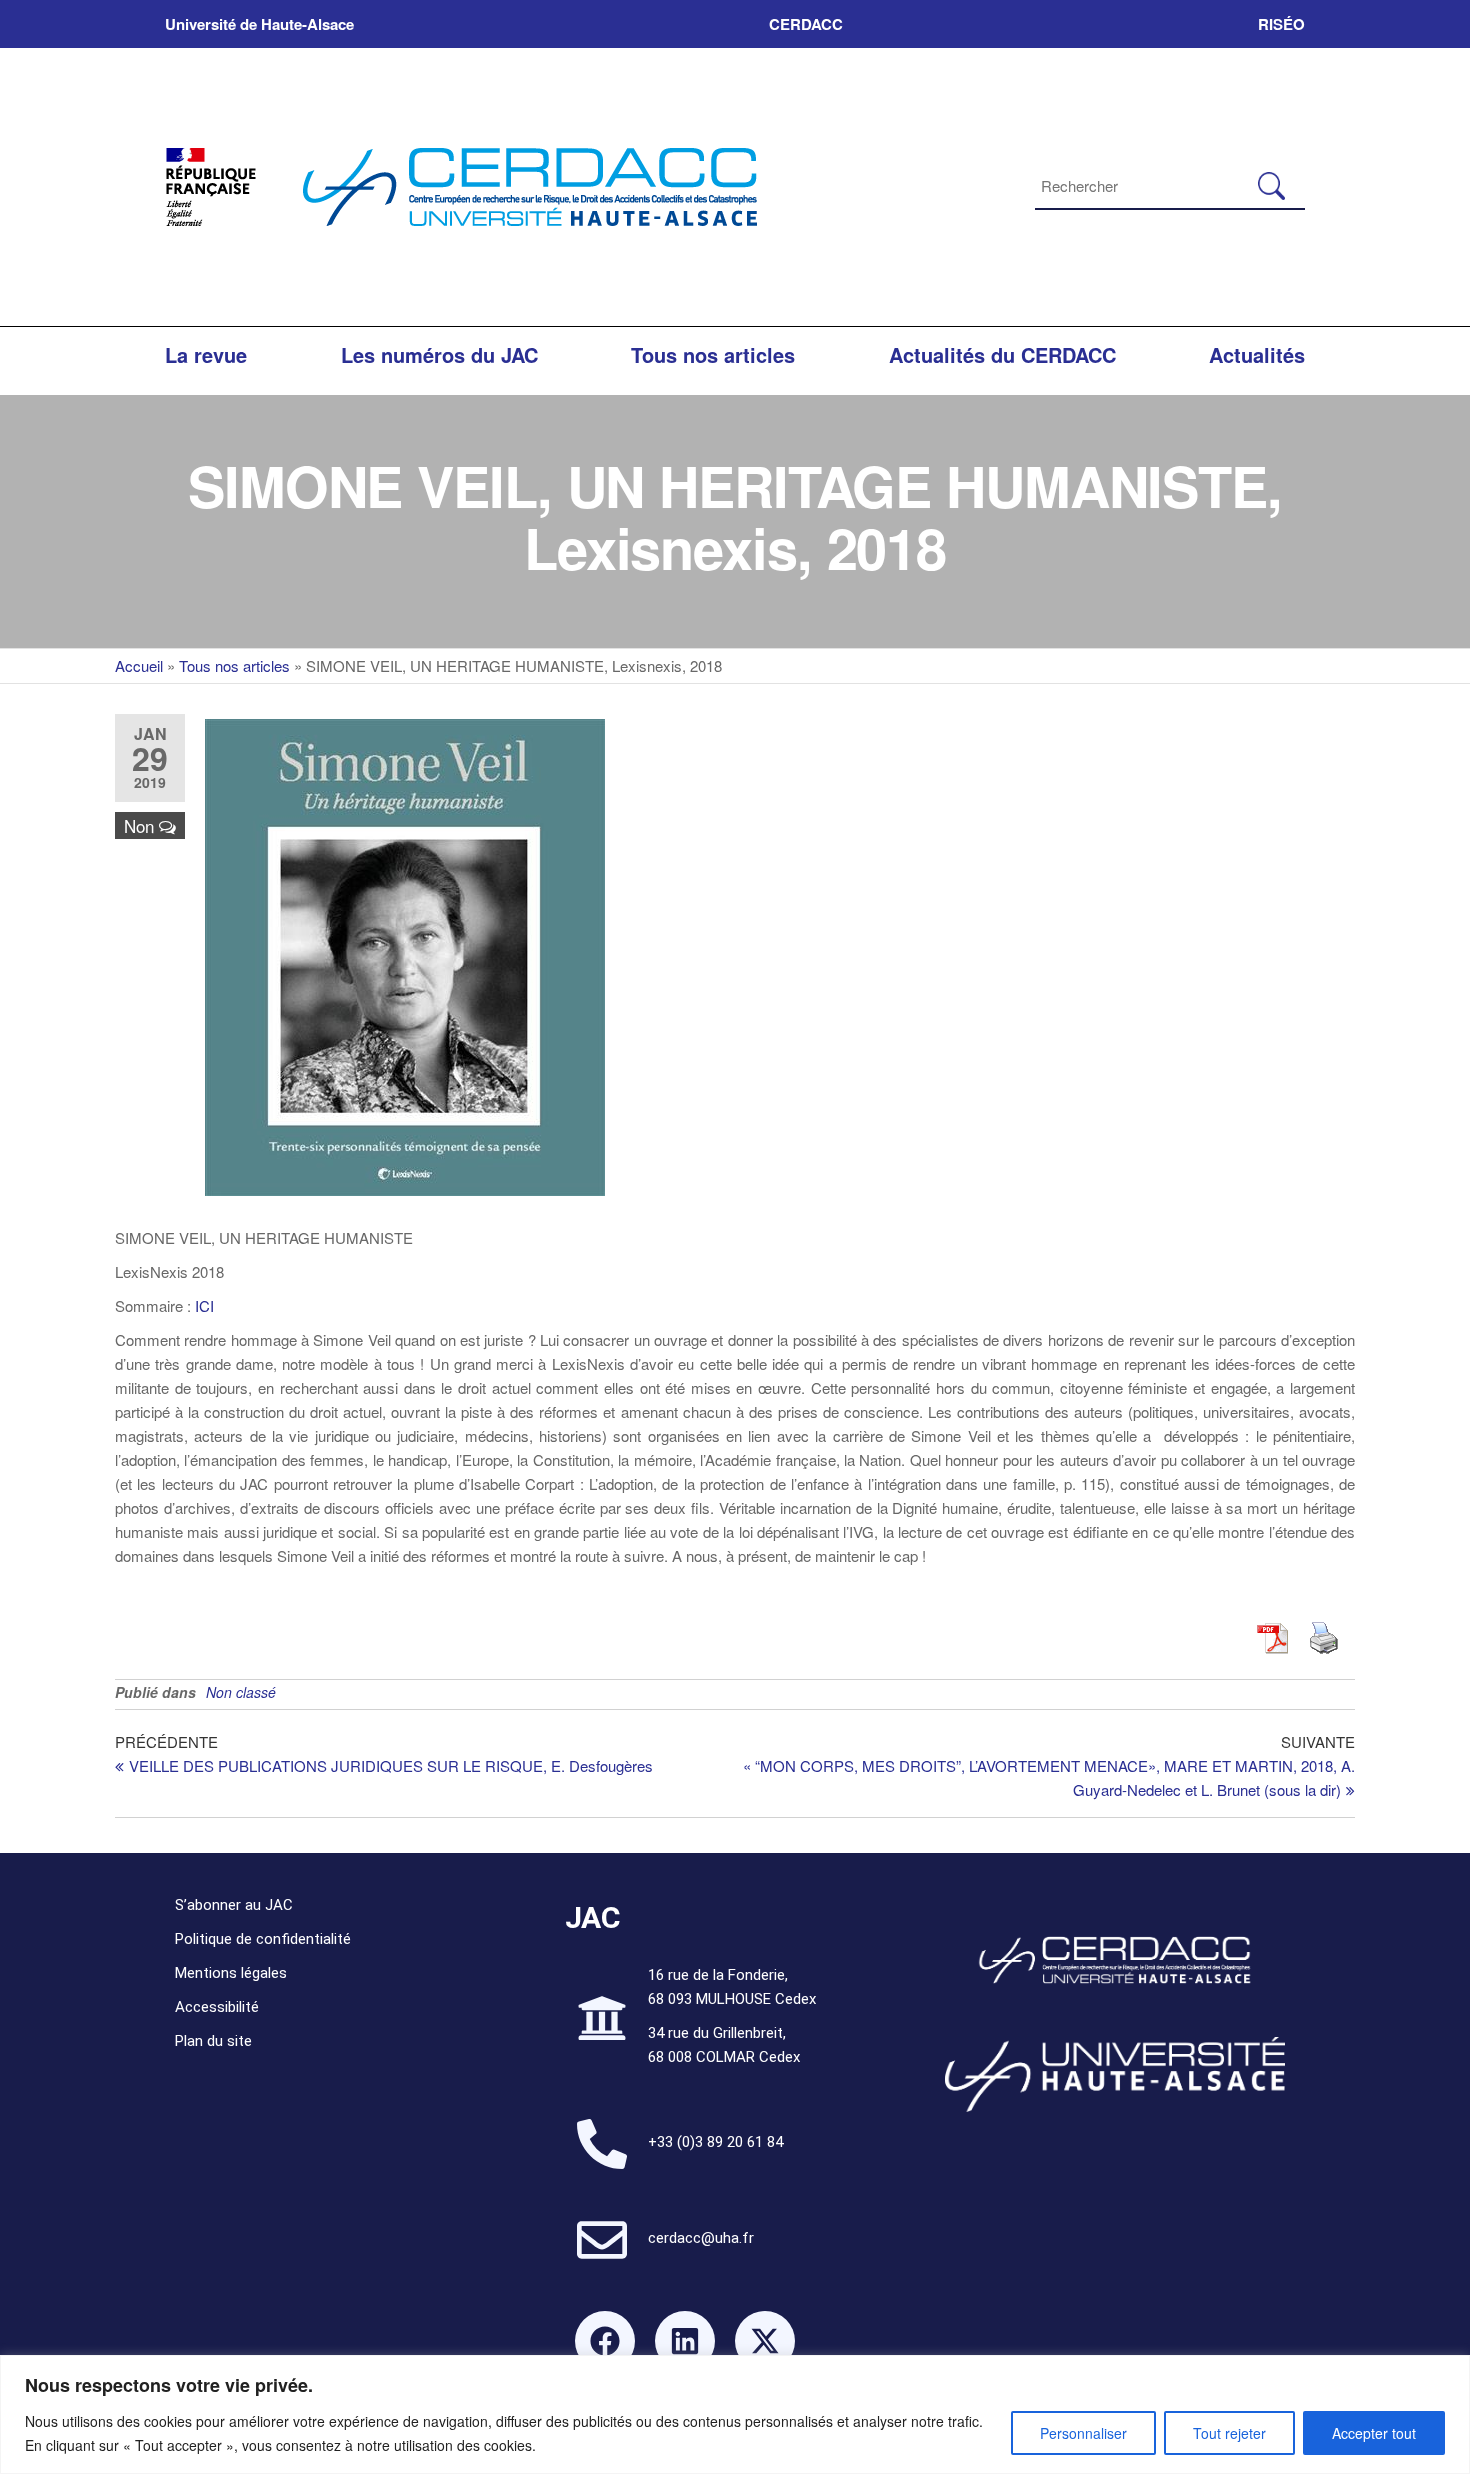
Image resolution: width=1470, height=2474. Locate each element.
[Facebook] (605, 2341)
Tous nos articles (713, 354)
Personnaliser (1083, 2433)
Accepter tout (1374, 2433)
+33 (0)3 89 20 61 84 (715, 2142)
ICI (202, 1305)
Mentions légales (231, 1973)
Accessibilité (217, 2007)
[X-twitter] (765, 2341)
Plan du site (213, 2041)
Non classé (241, 1692)
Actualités (1257, 354)
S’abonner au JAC (234, 1905)
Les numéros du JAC (439, 354)
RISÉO (1281, 24)
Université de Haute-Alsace (259, 24)
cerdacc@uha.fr (701, 2238)
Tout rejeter (1229, 2433)
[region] (735, 2414)
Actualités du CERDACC (1002, 354)
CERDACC (806, 24)
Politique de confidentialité (263, 1939)
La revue (206, 354)
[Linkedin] (685, 2341)
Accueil (139, 665)
